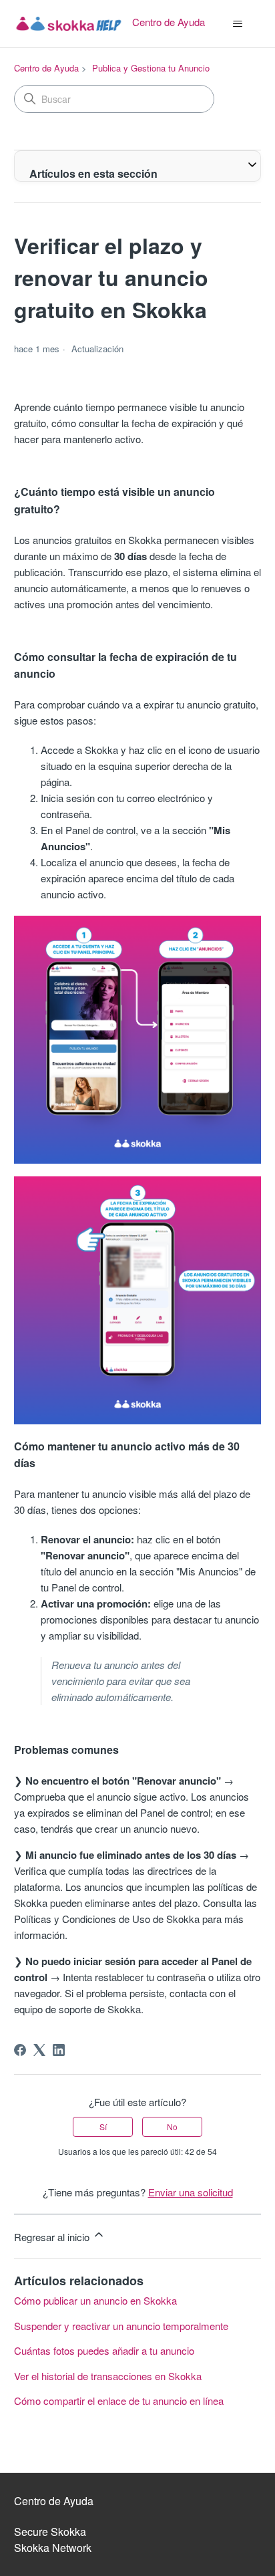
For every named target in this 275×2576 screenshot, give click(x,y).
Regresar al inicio (53, 2237)
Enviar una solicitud (191, 2192)
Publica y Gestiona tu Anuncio (151, 68)
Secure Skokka (50, 2532)
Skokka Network (53, 2548)
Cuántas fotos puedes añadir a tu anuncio (104, 2350)
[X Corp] (39, 2050)
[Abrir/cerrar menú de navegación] (237, 24)
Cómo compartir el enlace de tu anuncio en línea (119, 2401)
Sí (103, 2127)
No (172, 2127)
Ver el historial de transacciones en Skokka (108, 2376)
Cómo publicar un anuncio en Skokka (95, 2300)
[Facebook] (20, 2050)
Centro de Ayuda (46, 68)
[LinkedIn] (59, 2050)
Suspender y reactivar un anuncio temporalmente (121, 2326)
